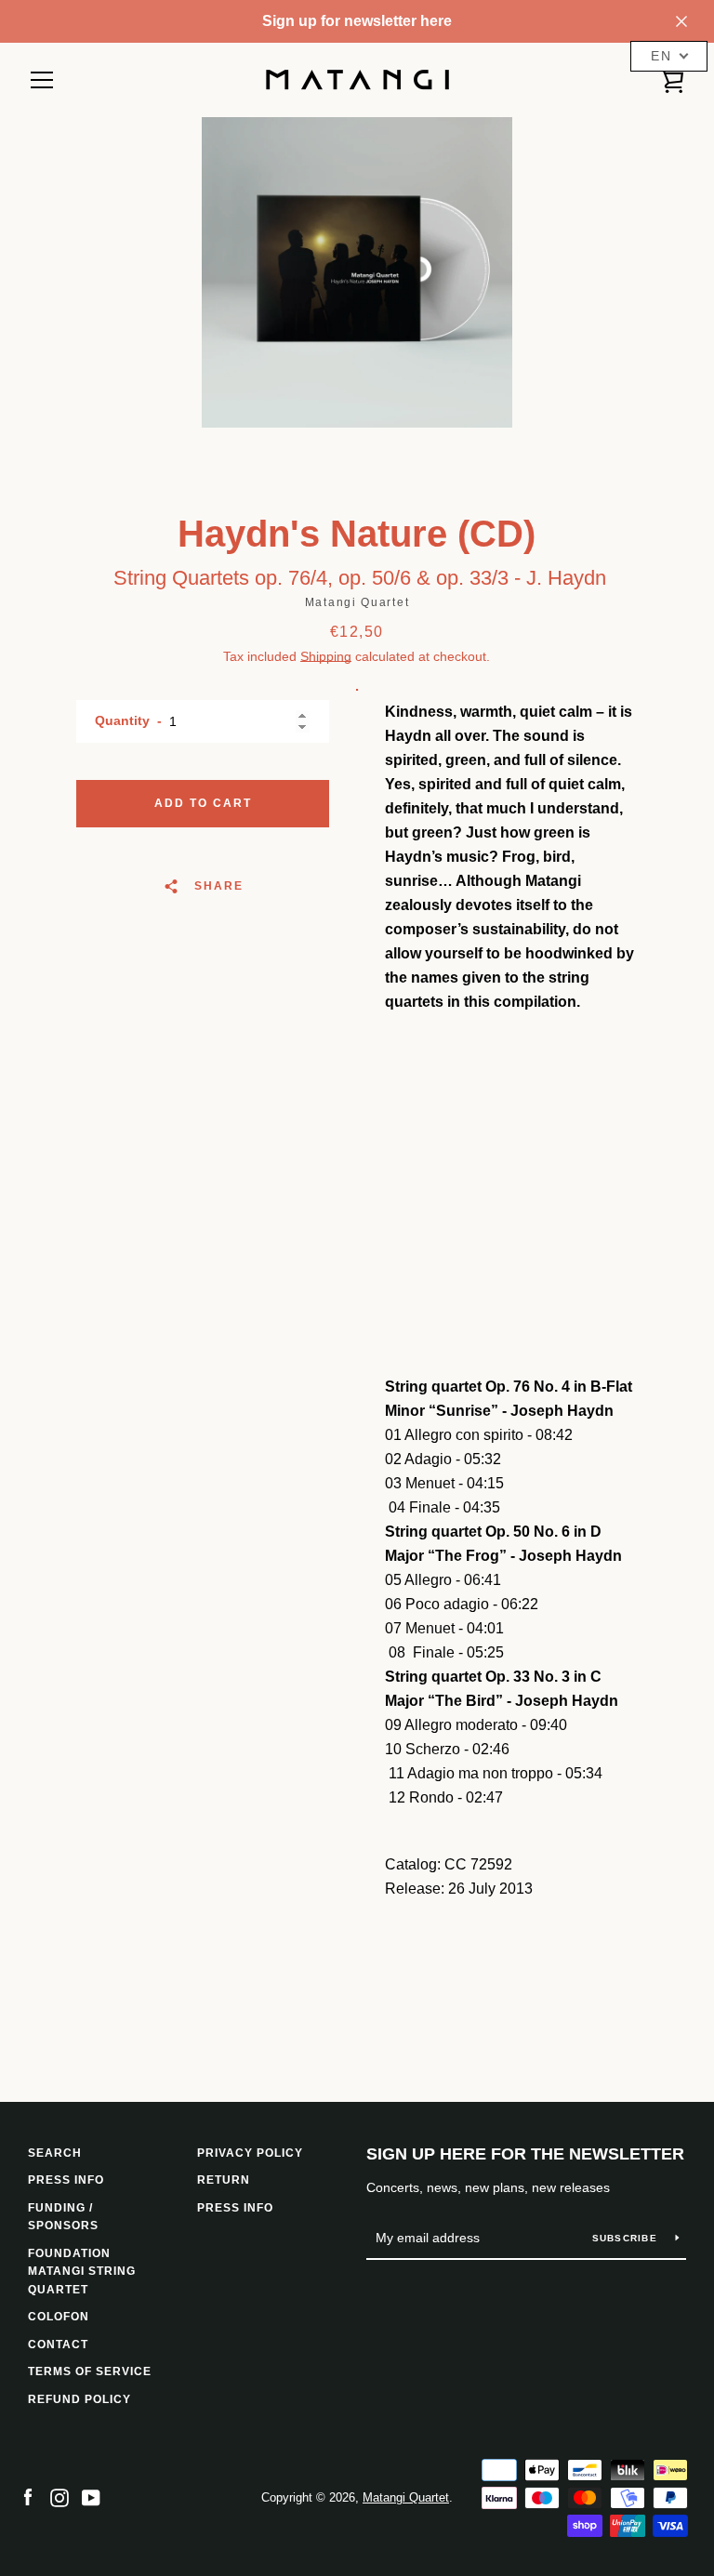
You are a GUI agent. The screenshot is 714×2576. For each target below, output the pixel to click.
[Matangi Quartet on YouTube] (91, 2497)
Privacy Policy (250, 2153)
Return (224, 2180)
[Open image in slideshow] (357, 272)
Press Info (235, 2208)
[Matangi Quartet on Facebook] (28, 2497)
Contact (58, 2345)
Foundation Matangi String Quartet (82, 2272)
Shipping (326, 656)
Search (55, 2153)
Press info (66, 2180)
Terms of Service (90, 2371)
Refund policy (79, 2399)
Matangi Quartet (406, 2497)
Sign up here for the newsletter (525, 2154)
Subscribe (627, 2238)
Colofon (59, 2317)
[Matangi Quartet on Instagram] (59, 2497)
